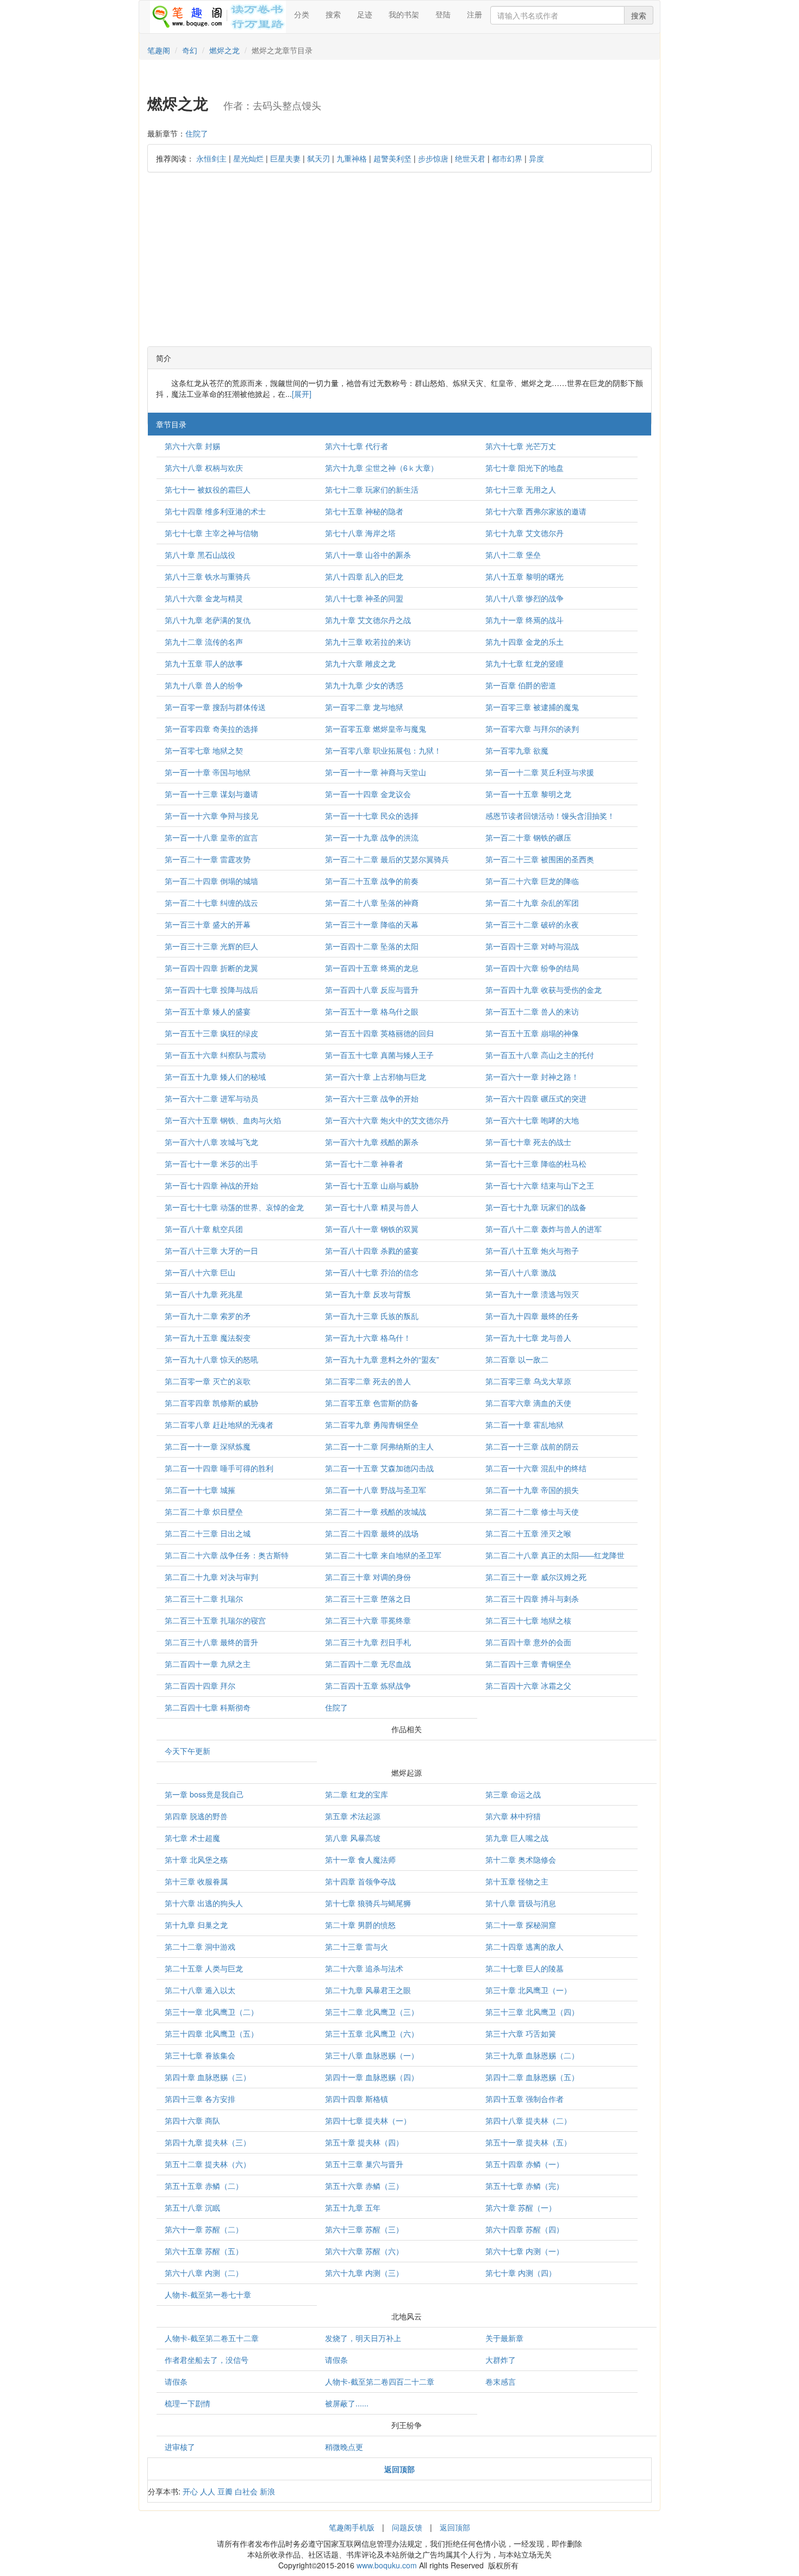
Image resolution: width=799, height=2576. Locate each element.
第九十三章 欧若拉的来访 (368, 642)
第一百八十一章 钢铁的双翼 (372, 1229)
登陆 (443, 14)
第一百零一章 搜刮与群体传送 (215, 707)
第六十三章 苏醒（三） (364, 2229)
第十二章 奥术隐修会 (521, 1859)
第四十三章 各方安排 (200, 2099)
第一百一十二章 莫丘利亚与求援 (540, 772)
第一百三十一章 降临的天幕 (372, 924)
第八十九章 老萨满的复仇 (208, 620)
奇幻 (190, 50)
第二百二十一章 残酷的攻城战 (376, 1511)
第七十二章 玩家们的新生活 (372, 489)
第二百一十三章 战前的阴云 (532, 1446)
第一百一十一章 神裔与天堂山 (376, 772)
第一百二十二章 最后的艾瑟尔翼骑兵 (387, 859)
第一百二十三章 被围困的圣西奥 (540, 859)
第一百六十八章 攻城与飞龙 (211, 1142)
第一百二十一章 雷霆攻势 (208, 859)
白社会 (246, 2491)
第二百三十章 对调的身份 (368, 1577)
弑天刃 (319, 158)
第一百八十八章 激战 (521, 1272)
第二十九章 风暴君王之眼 (368, 1990)
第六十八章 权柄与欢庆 (204, 468)
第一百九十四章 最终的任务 (532, 1316)
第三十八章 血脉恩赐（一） (372, 2055)
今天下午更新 (188, 1751)
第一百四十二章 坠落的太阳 (372, 946)
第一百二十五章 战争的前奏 (372, 881)
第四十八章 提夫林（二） (528, 2120)
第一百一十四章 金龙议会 (368, 794)
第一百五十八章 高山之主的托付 (540, 1055)
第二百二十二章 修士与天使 (532, 1511)
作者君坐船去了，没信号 (207, 2360)
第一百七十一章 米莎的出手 (211, 1163)
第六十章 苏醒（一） (521, 2207)
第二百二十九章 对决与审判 (211, 1577)
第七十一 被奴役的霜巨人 (208, 489)
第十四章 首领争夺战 (360, 1881)
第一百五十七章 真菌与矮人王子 (379, 1055)
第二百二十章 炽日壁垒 (204, 1511)
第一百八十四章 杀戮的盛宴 (372, 1250)
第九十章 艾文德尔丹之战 (368, 620)
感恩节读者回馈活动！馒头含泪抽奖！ (550, 816)
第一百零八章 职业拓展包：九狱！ (383, 750)
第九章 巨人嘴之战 (517, 1838)
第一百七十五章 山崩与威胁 (372, 1185)
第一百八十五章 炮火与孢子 (532, 1250)
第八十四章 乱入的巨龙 (364, 576)
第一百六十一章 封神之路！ (532, 1077)
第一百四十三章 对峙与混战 (532, 946)
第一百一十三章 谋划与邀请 (211, 794)
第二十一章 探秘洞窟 (521, 1925)
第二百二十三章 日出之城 (208, 1533)
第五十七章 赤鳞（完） (525, 2186)
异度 (536, 158)
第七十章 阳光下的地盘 (525, 468)
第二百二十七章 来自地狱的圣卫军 (383, 1555)
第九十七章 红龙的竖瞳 (525, 663)
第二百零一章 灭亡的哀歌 (208, 1381)
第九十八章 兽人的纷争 (204, 685)
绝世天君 (470, 158)
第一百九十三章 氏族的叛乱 (372, 1316)
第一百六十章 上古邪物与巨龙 (376, 1077)
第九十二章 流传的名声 (204, 642)
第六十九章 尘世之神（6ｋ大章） (382, 468)
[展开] (302, 394)
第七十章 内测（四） (521, 2273)
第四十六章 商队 (192, 2120)
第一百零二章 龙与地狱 (364, 707)
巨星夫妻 (285, 158)
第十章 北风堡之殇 (196, 1859)
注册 (475, 14)
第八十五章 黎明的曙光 (525, 576)
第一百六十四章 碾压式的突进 (536, 1098)
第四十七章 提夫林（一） (368, 2120)
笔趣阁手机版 (352, 2527)
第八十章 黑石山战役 (200, 555)
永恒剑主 (211, 158)
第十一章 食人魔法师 (360, 1859)
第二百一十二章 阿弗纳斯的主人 (379, 1446)
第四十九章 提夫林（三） (208, 2142)
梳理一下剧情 (188, 2403)
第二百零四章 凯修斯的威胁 (211, 1403)
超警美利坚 (392, 158)
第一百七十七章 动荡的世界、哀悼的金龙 (234, 1207)
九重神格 (352, 158)
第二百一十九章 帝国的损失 (532, 1490)
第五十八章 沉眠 (192, 2207)
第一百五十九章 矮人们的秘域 (215, 1077)
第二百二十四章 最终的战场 (372, 1533)
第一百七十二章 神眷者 (364, 1163)
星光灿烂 (248, 158)
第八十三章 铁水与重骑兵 (208, 576)
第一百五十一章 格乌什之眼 (372, 1011)
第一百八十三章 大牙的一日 (211, 1250)
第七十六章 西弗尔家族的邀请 (536, 511)
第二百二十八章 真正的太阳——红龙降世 (555, 1555)
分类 (302, 14)
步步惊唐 (433, 158)
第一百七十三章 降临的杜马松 (536, 1163)
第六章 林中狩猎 (513, 1816)
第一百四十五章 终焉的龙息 (372, 968)
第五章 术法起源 (353, 1816)
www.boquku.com (387, 2565)
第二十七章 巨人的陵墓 (525, 1968)
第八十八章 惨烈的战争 (525, 598)
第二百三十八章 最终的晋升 (211, 1642)
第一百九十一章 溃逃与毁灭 (532, 1294)
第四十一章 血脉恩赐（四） (372, 2077)
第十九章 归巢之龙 (196, 1925)
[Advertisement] (399, 259)
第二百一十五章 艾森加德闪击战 (379, 1468)
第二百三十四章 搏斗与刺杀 (532, 1598)
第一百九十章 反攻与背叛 (368, 1294)
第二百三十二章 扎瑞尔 (204, 1598)
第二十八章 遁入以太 (200, 1990)
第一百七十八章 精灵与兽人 (372, 1207)
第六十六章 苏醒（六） (364, 2251)
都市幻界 (507, 158)
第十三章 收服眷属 (196, 1881)
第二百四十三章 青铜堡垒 (528, 1664)
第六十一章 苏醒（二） (204, 2229)
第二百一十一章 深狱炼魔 (208, 1446)
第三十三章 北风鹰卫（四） (532, 2012)
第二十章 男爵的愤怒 (360, 1925)
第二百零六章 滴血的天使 (528, 1403)
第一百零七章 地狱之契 (204, 750)
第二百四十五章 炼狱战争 (368, 1685)
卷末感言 (501, 2381)
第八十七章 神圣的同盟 (364, 598)
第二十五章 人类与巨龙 (204, 1968)
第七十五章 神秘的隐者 (364, 511)
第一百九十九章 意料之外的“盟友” (382, 1359)
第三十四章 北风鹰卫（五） (211, 2033)
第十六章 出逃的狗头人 (204, 1903)
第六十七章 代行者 (357, 446)
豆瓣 (225, 2491)
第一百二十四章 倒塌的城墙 (211, 881)
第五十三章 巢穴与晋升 (364, 2164)
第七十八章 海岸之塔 (360, 533)
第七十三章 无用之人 (521, 489)
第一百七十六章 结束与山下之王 (540, 1185)
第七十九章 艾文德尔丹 (525, 533)
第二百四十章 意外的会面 (528, 1642)
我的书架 (404, 14)
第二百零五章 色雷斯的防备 (372, 1403)
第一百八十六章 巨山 (200, 1272)
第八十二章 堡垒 (513, 555)
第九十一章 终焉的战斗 (525, 620)
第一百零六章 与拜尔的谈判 (532, 729)
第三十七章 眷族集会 (200, 2055)
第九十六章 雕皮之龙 (360, 663)
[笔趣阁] (218, 16)
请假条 (336, 2360)
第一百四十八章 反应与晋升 (372, 990)
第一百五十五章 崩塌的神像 (532, 1033)
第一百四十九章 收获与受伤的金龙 (544, 990)
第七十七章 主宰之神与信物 (211, 533)
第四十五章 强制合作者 (525, 2099)
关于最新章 (504, 2338)
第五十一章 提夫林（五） (528, 2142)
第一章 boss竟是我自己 (204, 1794)
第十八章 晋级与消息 (521, 1903)
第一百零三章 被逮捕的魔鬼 (532, 707)
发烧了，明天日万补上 (363, 2338)
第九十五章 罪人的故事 (204, 663)
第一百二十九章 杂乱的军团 (532, 903)
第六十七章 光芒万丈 (521, 446)
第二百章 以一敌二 (517, 1359)
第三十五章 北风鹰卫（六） (372, 2033)
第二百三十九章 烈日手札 (368, 1642)
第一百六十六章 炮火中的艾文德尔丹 (387, 1120)
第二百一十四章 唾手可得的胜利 (219, 1468)
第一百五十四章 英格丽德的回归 (379, 1033)
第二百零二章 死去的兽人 (368, 1381)
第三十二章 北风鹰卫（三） (372, 2012)
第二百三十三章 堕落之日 (368, 1598)
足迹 (365, 14)
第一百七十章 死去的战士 (528, 1142)
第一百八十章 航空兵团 (204, 1229)
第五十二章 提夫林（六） (208, 2164)
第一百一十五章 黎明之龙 (528, 794)
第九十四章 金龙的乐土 (525, 642)
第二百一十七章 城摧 (200, 1490)
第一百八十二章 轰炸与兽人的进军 (544, 1229)
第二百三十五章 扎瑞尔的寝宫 (215, 1620)
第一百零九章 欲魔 (517, 750)
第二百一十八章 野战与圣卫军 (376, 1490)
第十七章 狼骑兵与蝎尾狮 (368, 1903)
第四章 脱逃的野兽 (196, 1816)
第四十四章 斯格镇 (357, 2099)
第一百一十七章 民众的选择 (372, 816)
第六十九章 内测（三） (364, 2273)
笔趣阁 (159, 50)
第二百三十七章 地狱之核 (528, 1620)
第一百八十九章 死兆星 (204, 1294)
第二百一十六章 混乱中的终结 (536, 1468)
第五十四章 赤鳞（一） (525, 2164)
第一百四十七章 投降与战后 (211, 990)
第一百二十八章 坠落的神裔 (372, 903)
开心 (190, 2491)
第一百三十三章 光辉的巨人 (211, 946)
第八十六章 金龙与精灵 (204, 598)
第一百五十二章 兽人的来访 (532, 1011)
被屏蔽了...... (347, 2403)
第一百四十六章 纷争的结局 (532, 968)
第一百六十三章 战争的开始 (372, 1098)
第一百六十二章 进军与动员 (211, 1098)
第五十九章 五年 (353, 2207)
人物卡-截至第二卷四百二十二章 (380, 2381)
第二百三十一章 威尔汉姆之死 (536, 1577)
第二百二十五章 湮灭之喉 (528, 1533)
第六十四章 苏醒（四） (525, 2229)
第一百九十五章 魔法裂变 (208, 1337)
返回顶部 (455, 2527)
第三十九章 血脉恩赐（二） (532, 2055)
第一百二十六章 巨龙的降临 (532, 881)
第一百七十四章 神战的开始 (211, 1185)
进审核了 (180, 2447)
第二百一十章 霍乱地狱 (525, 1424)
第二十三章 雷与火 (357, 1946)
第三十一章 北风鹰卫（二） (211, 2012)
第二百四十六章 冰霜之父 (528, 1685)
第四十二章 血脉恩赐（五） (532, 2077)
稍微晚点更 (344, 2447)
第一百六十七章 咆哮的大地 (532, 1120)
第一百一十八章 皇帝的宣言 (211, 837)
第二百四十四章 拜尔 (200, 1685)
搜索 (333, 14)
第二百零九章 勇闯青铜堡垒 (372, 1424)
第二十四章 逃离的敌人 (525, 1946)
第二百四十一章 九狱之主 (208, 1664)
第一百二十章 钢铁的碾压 (528, 837)
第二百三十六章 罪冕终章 (368, 1620)
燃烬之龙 (224, 50)
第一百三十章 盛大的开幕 (208, 924)
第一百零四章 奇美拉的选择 (211, 729)
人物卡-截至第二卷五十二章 (212, 2338)
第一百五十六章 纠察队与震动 (215, 1055)
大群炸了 (501, 2360)
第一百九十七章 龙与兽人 (528, 1337)
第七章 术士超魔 (192, 1838)
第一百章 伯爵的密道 (521, 685)
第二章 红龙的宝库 (357, 1794)
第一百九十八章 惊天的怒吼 (211, 1359)
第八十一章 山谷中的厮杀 (368, 555)
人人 (208, 2491)
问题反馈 (407, 2527)
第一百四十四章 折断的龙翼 (211, 968)
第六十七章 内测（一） (525, 2251)
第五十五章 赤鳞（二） (204, 2186)
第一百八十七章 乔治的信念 (372, 1272)
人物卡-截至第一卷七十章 (208, 2294)
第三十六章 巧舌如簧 (521, 2033)
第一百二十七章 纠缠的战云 (211, 903)
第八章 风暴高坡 (353, 1838)
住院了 (197, 133)
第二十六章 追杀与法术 (364, 1968)
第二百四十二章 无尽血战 (368, 1664)
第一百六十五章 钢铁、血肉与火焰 (223, 1120)
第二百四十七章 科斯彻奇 (208, 1707)
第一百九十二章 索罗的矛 (208, 1316)
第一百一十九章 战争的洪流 (372, 837)
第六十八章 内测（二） (204, 2273)
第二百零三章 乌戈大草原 (528, 1381)
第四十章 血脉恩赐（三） (208, 2077)
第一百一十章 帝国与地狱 (208, 772)
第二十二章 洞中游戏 (200, 1946)
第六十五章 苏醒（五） (204, 2251)
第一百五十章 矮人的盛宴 (208, 1011)
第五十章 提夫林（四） (364, 2142)
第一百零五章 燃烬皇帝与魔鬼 (376, 729)
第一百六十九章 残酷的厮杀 (372, 1142)
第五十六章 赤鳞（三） (364, 2186)
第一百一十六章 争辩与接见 (211, 816)
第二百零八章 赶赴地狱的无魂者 (219, 1424)
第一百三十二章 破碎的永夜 (532, 924)
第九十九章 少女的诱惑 (364, 685)
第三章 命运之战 (513, 1794)
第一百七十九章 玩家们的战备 (536, 1207)
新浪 (267, 2491)
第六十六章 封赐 (192, 446)
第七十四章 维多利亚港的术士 (215, 511)
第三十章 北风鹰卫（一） (528, 1990)
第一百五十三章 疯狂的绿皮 (211, 1033)
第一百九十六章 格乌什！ (368, 1337)
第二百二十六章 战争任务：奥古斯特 (227, 1555)
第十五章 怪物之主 (517, 1881)
